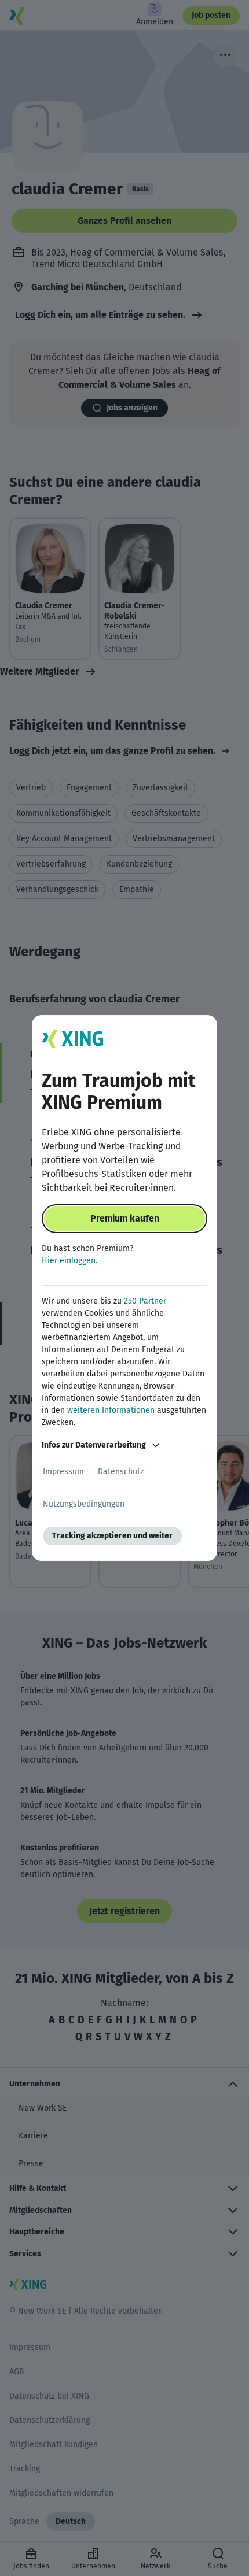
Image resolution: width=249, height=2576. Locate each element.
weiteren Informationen (111, 1410)
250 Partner (145, 1301)
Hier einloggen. (69, 1261)
